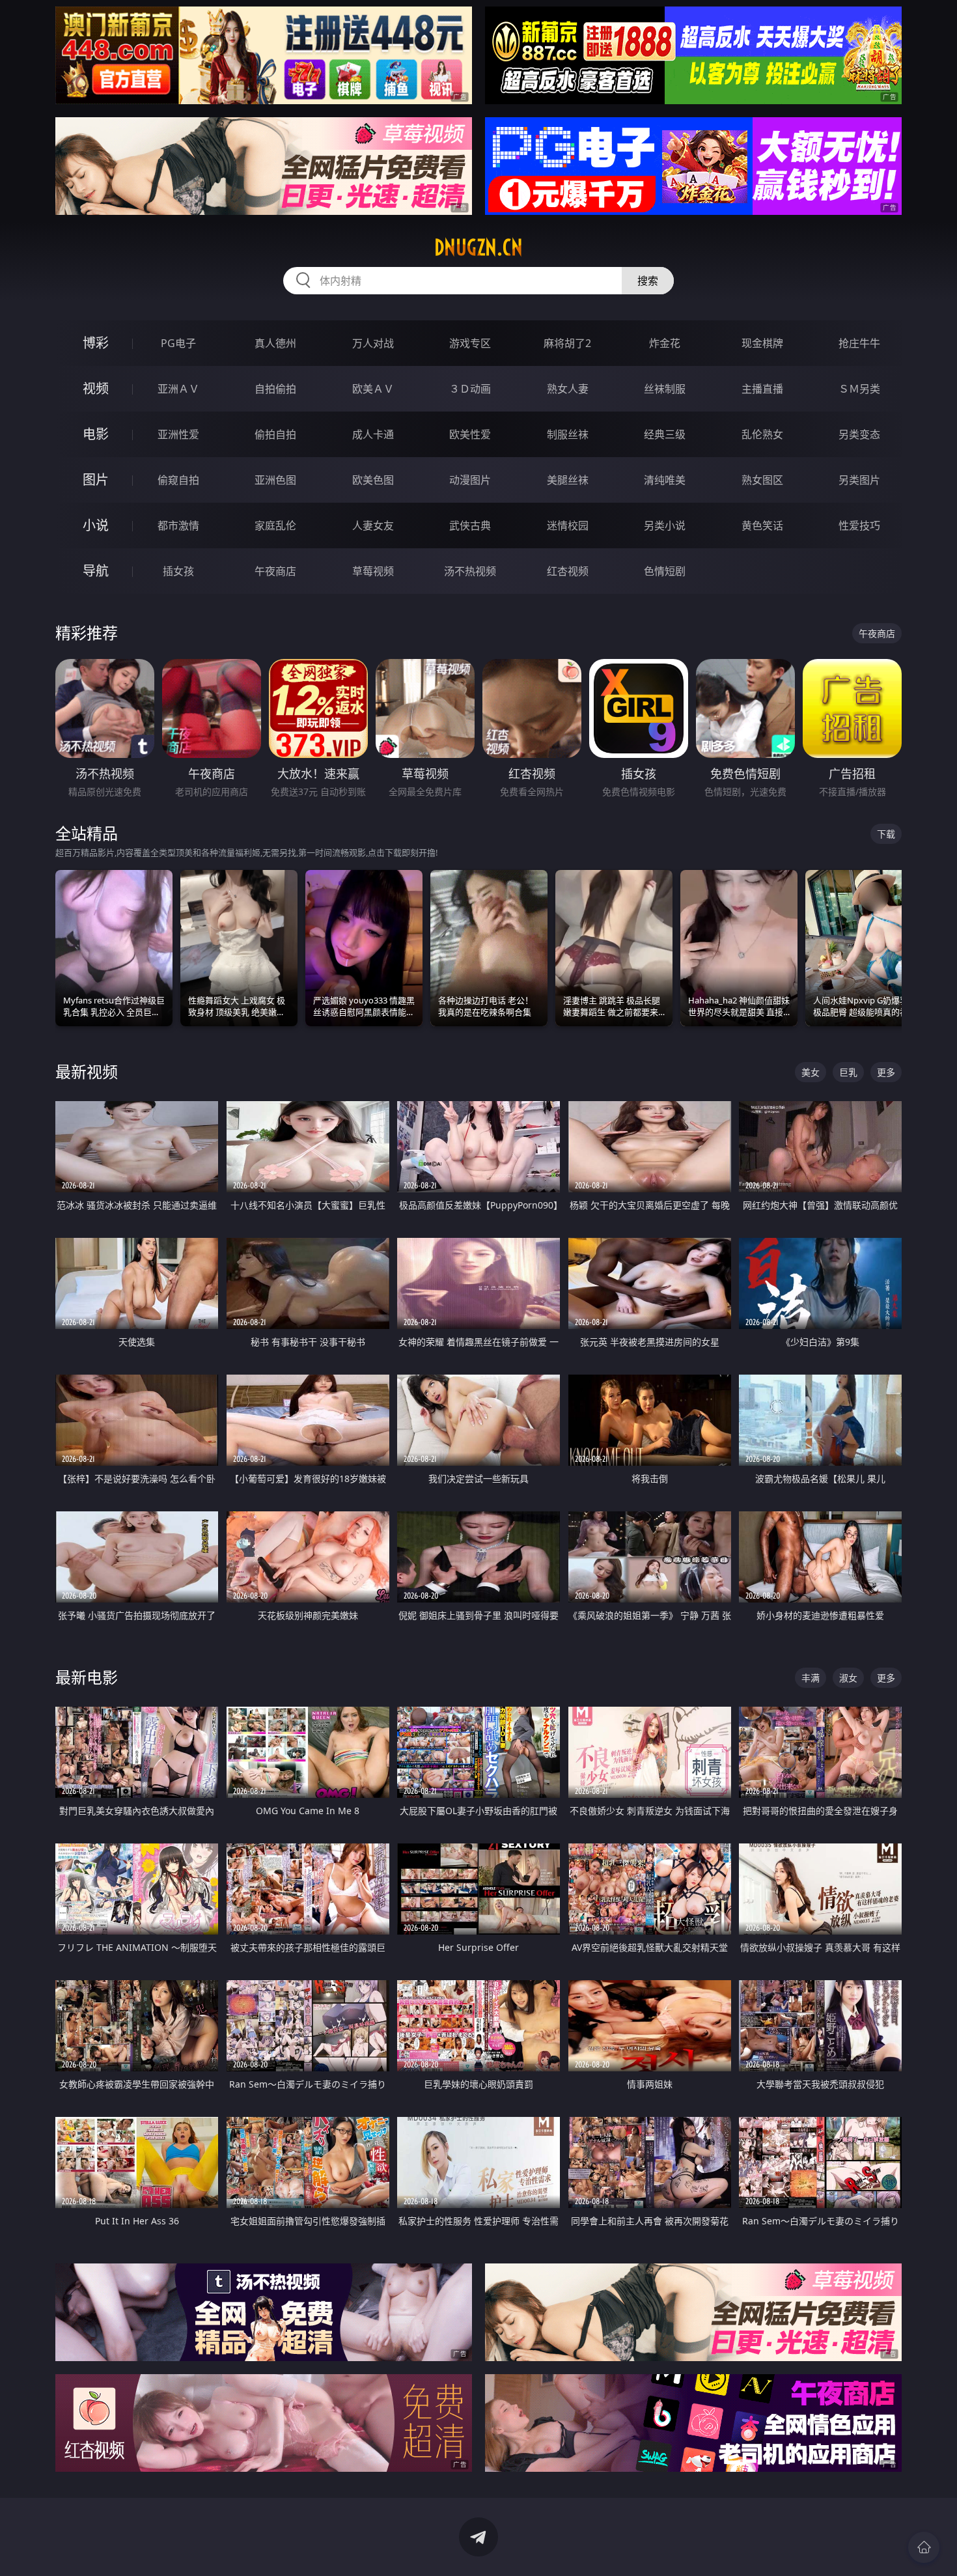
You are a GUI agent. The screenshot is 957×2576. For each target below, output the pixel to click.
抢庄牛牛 (859, 343)
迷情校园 (568, 525)
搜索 (648, 281)
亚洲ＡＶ (178, 389)
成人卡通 (373, 434)
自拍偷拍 (275, 389)
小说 (96, 525)
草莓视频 (373, 571)
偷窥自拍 (178, 480)
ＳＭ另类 (859, 389)
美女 (811, 1072)
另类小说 (665, 525)
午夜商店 (275, 571)
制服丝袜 (568, 434)
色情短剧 (665, 571)
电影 (96, 434)
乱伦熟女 (762, 434)
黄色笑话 (762, 525)
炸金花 (665, 343)
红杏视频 (568, 571)
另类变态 (859, 434)
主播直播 (762, 389)
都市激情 (178, 525)
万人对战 (373, 343)
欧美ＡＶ (373, 389)
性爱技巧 (859, 525)
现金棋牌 (762, 343)
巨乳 (848, 1072)
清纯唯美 (665, 480)
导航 (96, 571)
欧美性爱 (470, 434)
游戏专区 (470, 343)
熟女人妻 (568, 389)
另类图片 (859, 480)
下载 (886, 834)
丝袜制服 (665, 389)
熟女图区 (762, 480)
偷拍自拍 (275, 434)
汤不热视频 (470, 571)
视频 (96, 388)
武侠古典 (470, 525)
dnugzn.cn (478, 247)
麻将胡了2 (567, 343)
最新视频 (87, 1071)
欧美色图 (373, 480)
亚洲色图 (275, 480)
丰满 (811, 1678)
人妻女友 (373, 525)
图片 (96, 480)
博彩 (96, 343)
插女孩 (178, 571)
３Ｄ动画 (470, 389)
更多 (886, 1072)
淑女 (848, 1678)
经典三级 (665, 434)
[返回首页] (924, 2547)
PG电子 (178, 343)
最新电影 (87, 1677)
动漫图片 (470, 480)
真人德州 (275, 343)
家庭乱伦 (275, 525)
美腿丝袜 (568, 480)
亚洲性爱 (178, 434)
